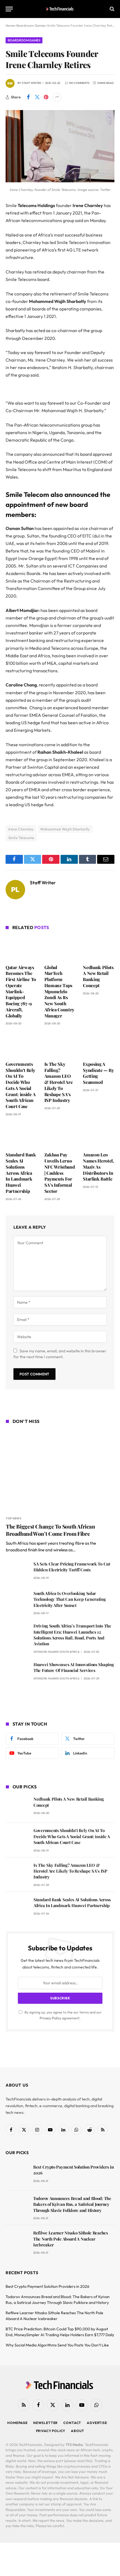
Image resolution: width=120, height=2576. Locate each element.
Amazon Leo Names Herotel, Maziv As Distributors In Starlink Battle (98, 1167)
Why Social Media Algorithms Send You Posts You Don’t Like (57, 2345)
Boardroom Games (24, 40)
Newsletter (45, 2423)
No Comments (79, 83)
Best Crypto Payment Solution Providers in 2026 (47, 2286)
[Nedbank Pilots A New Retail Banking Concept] (99, 948)
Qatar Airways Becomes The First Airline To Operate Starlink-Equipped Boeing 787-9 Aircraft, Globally (21, 991)
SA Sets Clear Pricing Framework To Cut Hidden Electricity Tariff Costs (72, 1567)
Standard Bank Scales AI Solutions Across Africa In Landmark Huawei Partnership (21, 1173)
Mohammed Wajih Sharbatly (65, 829)
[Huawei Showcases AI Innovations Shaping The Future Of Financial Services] (17, 1672)
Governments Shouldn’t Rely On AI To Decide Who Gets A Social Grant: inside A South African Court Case (21, 1085)
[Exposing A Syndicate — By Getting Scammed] (99, 1045)
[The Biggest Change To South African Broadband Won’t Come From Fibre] (60, 1471)
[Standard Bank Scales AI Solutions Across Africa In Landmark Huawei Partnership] (21, 1136)
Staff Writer (31, 83)
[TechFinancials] (60, 9)
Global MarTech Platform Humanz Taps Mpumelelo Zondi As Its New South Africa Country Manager (59, 991)
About (77, 2431)
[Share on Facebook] (28, 97)
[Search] (111, 9)
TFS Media (74, 2445)
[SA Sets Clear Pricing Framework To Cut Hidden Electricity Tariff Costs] (17, 1572)
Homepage (17, 2423)
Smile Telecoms (21, 838)
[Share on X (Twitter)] (37, 97)
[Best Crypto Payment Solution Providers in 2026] (17, 2175)
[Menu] (9, 9)
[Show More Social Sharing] (57, 97)
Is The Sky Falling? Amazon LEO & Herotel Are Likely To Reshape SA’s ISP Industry (59, 1082)
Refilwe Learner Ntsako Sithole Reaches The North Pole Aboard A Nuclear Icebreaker (71, 2239)
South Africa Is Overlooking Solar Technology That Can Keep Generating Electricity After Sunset (70, 1599)
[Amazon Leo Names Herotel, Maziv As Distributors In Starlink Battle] (99, 1136)
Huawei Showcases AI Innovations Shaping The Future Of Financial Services (74, 1667)
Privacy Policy (50, 2018)
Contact (72, 2423)
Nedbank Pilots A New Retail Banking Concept (98, 976)
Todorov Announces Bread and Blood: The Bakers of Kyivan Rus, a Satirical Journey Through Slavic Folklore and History (72, 2204)
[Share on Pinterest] (46, 97)
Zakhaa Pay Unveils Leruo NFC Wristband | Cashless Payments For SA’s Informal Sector (60, 1173)
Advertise (97, 2423)
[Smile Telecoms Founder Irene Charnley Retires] (60, 181)
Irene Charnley (21, 829)
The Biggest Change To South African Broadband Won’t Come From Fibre (51, 1530)
